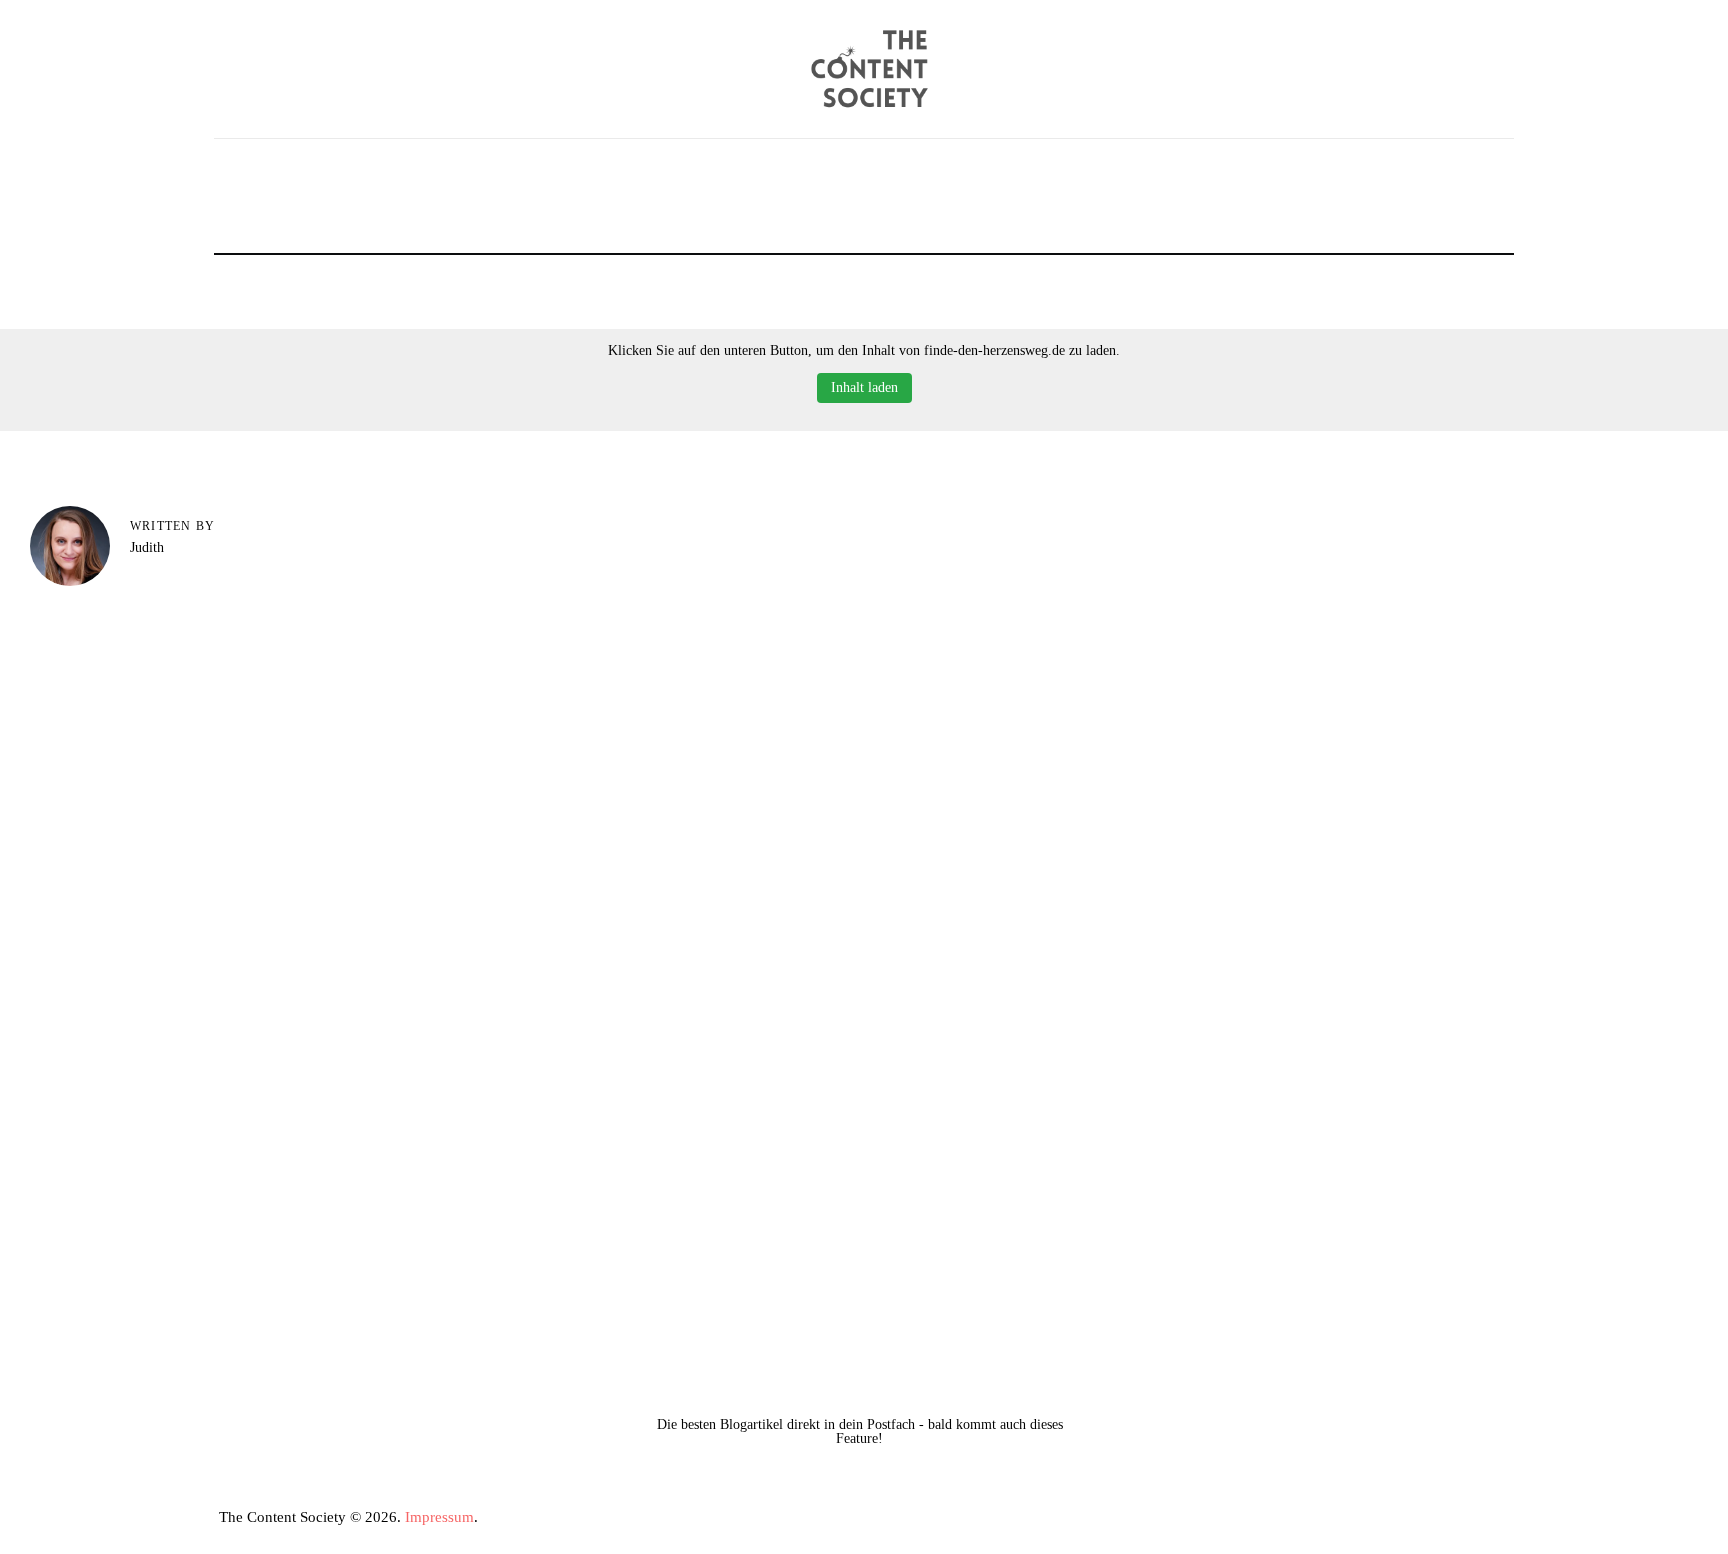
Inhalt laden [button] (864, 387)
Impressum (439, 1517)
